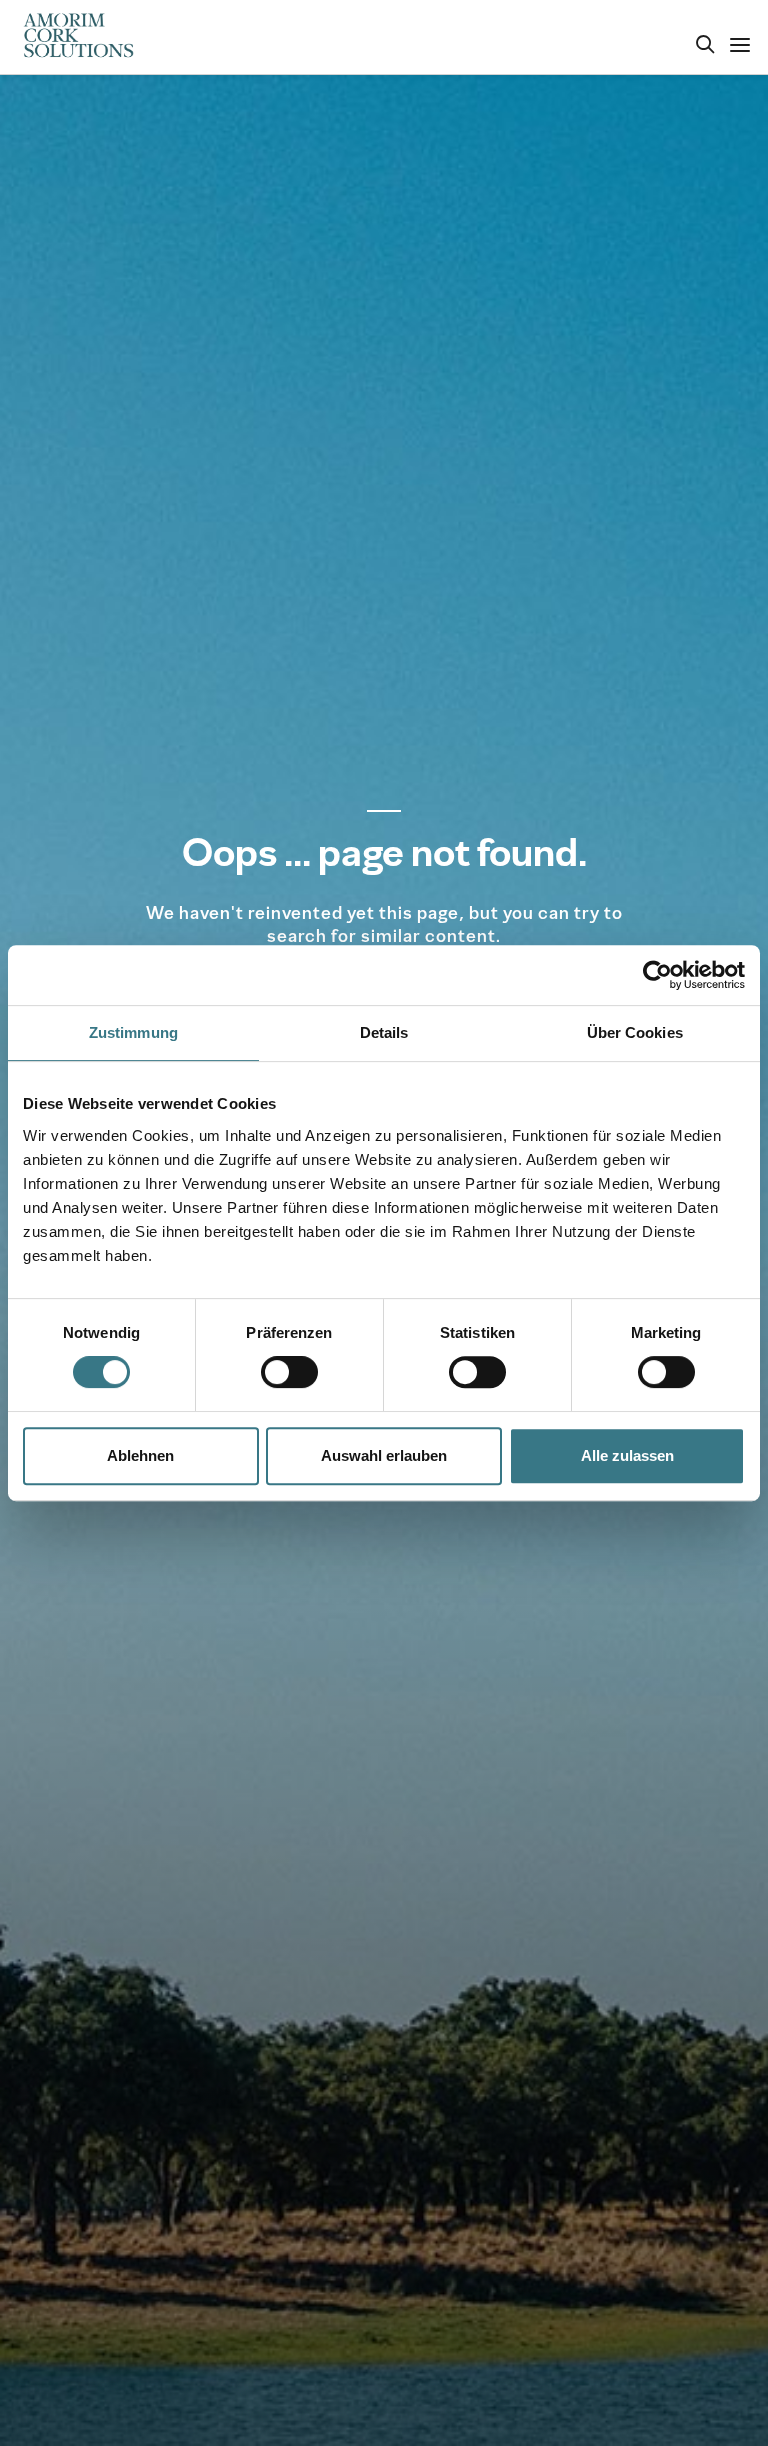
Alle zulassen (627, 1455)
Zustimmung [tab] (133, 1032)
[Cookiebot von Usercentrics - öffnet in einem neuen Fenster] (657, 975)
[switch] (289, 1372)
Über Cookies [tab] (635, 1032)
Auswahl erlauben (384, 1455)
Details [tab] (384, 1032)
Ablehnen (140, 1455)
